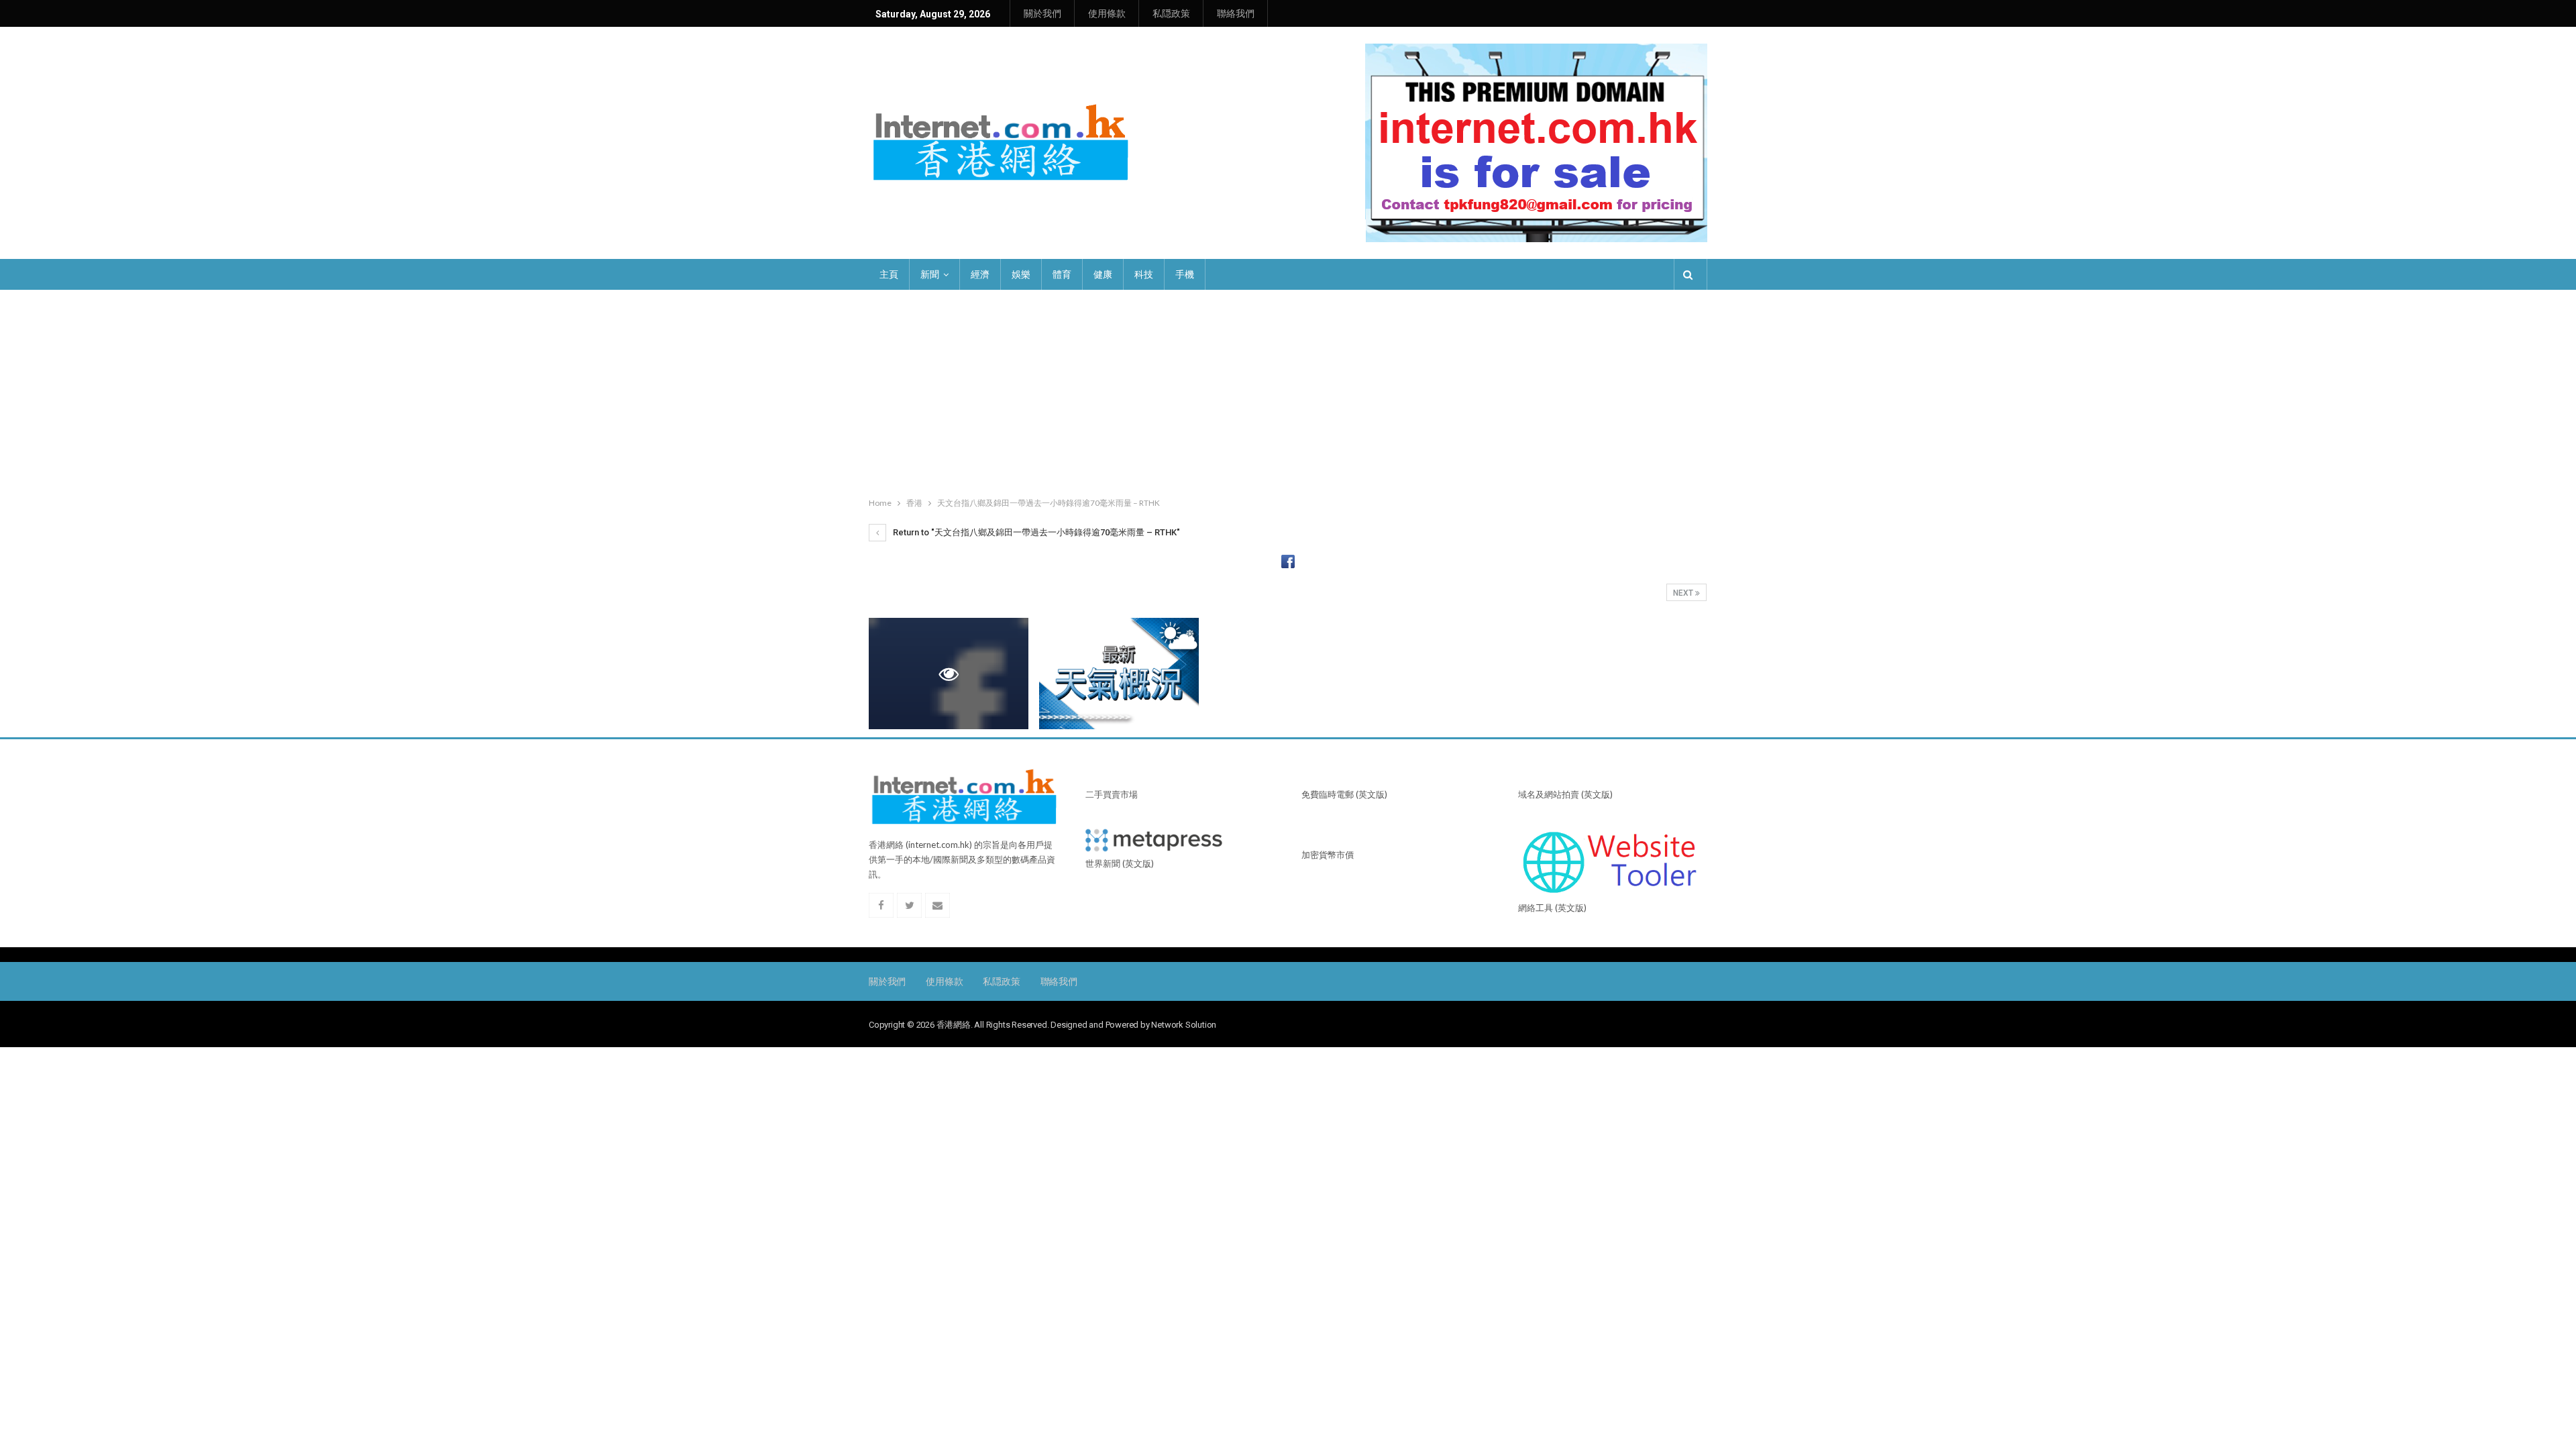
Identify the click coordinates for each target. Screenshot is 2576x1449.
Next (1684, 593)
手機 (1185, 274)
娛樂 (1021, 274)
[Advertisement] (1288, 390)
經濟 (980, 274)
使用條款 (1107, 13)
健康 (1103, 274)
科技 (1144, 274)
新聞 (930, 274)
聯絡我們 (1236, 13)
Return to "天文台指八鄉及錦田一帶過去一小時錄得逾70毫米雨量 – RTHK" (1035, 532)
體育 (1062, 274)
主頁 (889, 274)
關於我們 (1042, 13)
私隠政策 (1171, 13)
